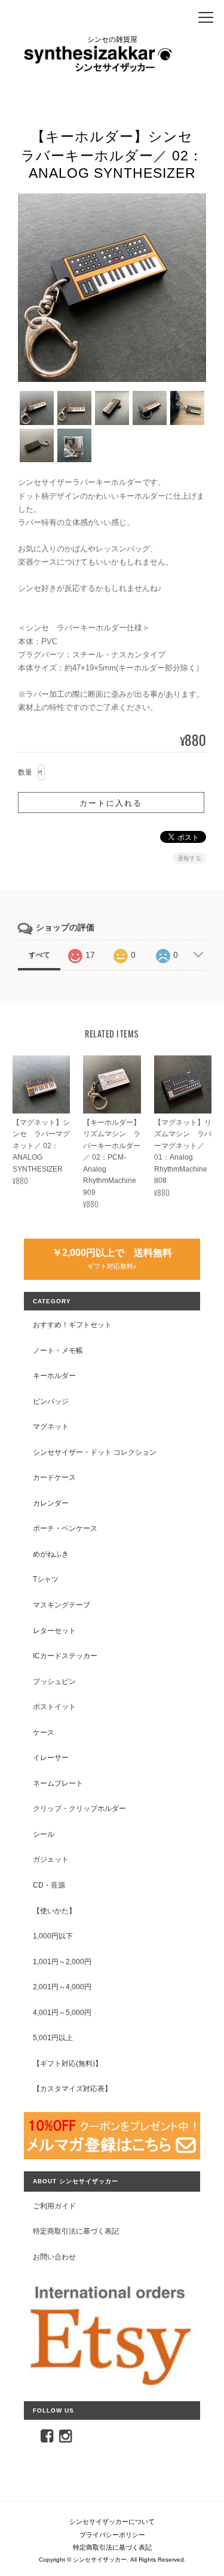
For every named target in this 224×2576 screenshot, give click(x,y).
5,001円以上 (53, 2038)
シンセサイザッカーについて (112, 2522)
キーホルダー (54, 1375)
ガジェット (51, 1859)
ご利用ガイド (54, 2206)
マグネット (51, 1426)
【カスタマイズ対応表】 (72, 2088)
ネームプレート (58, 1783)
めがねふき (51, 1554)
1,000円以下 (53, 1936)
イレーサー (51, 1757)
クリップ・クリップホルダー (79, 1808)
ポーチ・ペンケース (65, 1528)
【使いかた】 (54, 1911)
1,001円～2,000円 (62, 1961)
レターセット (54, 1630)
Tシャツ (46, 1579)
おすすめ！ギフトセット (72, 1325)
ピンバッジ (51, 1401)
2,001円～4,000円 (62, 1987)
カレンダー (51, 1503)
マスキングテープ (62, 1605)
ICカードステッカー (65, 1656)
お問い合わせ (54, 2257)
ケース (44, 1732)
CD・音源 (49, 1885)
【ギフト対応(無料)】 (67, 2063)
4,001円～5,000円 (62, 2012)
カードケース (54, 1477)
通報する (189, 858)
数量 (25, 772)
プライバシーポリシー (112, 2535)
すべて (39, 955)
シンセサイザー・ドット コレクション (95, 1452)
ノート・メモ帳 (58, 1350)
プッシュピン (54, 1681)
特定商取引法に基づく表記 (76, 2231)
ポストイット (54, 1706)
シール (44, 1834)
